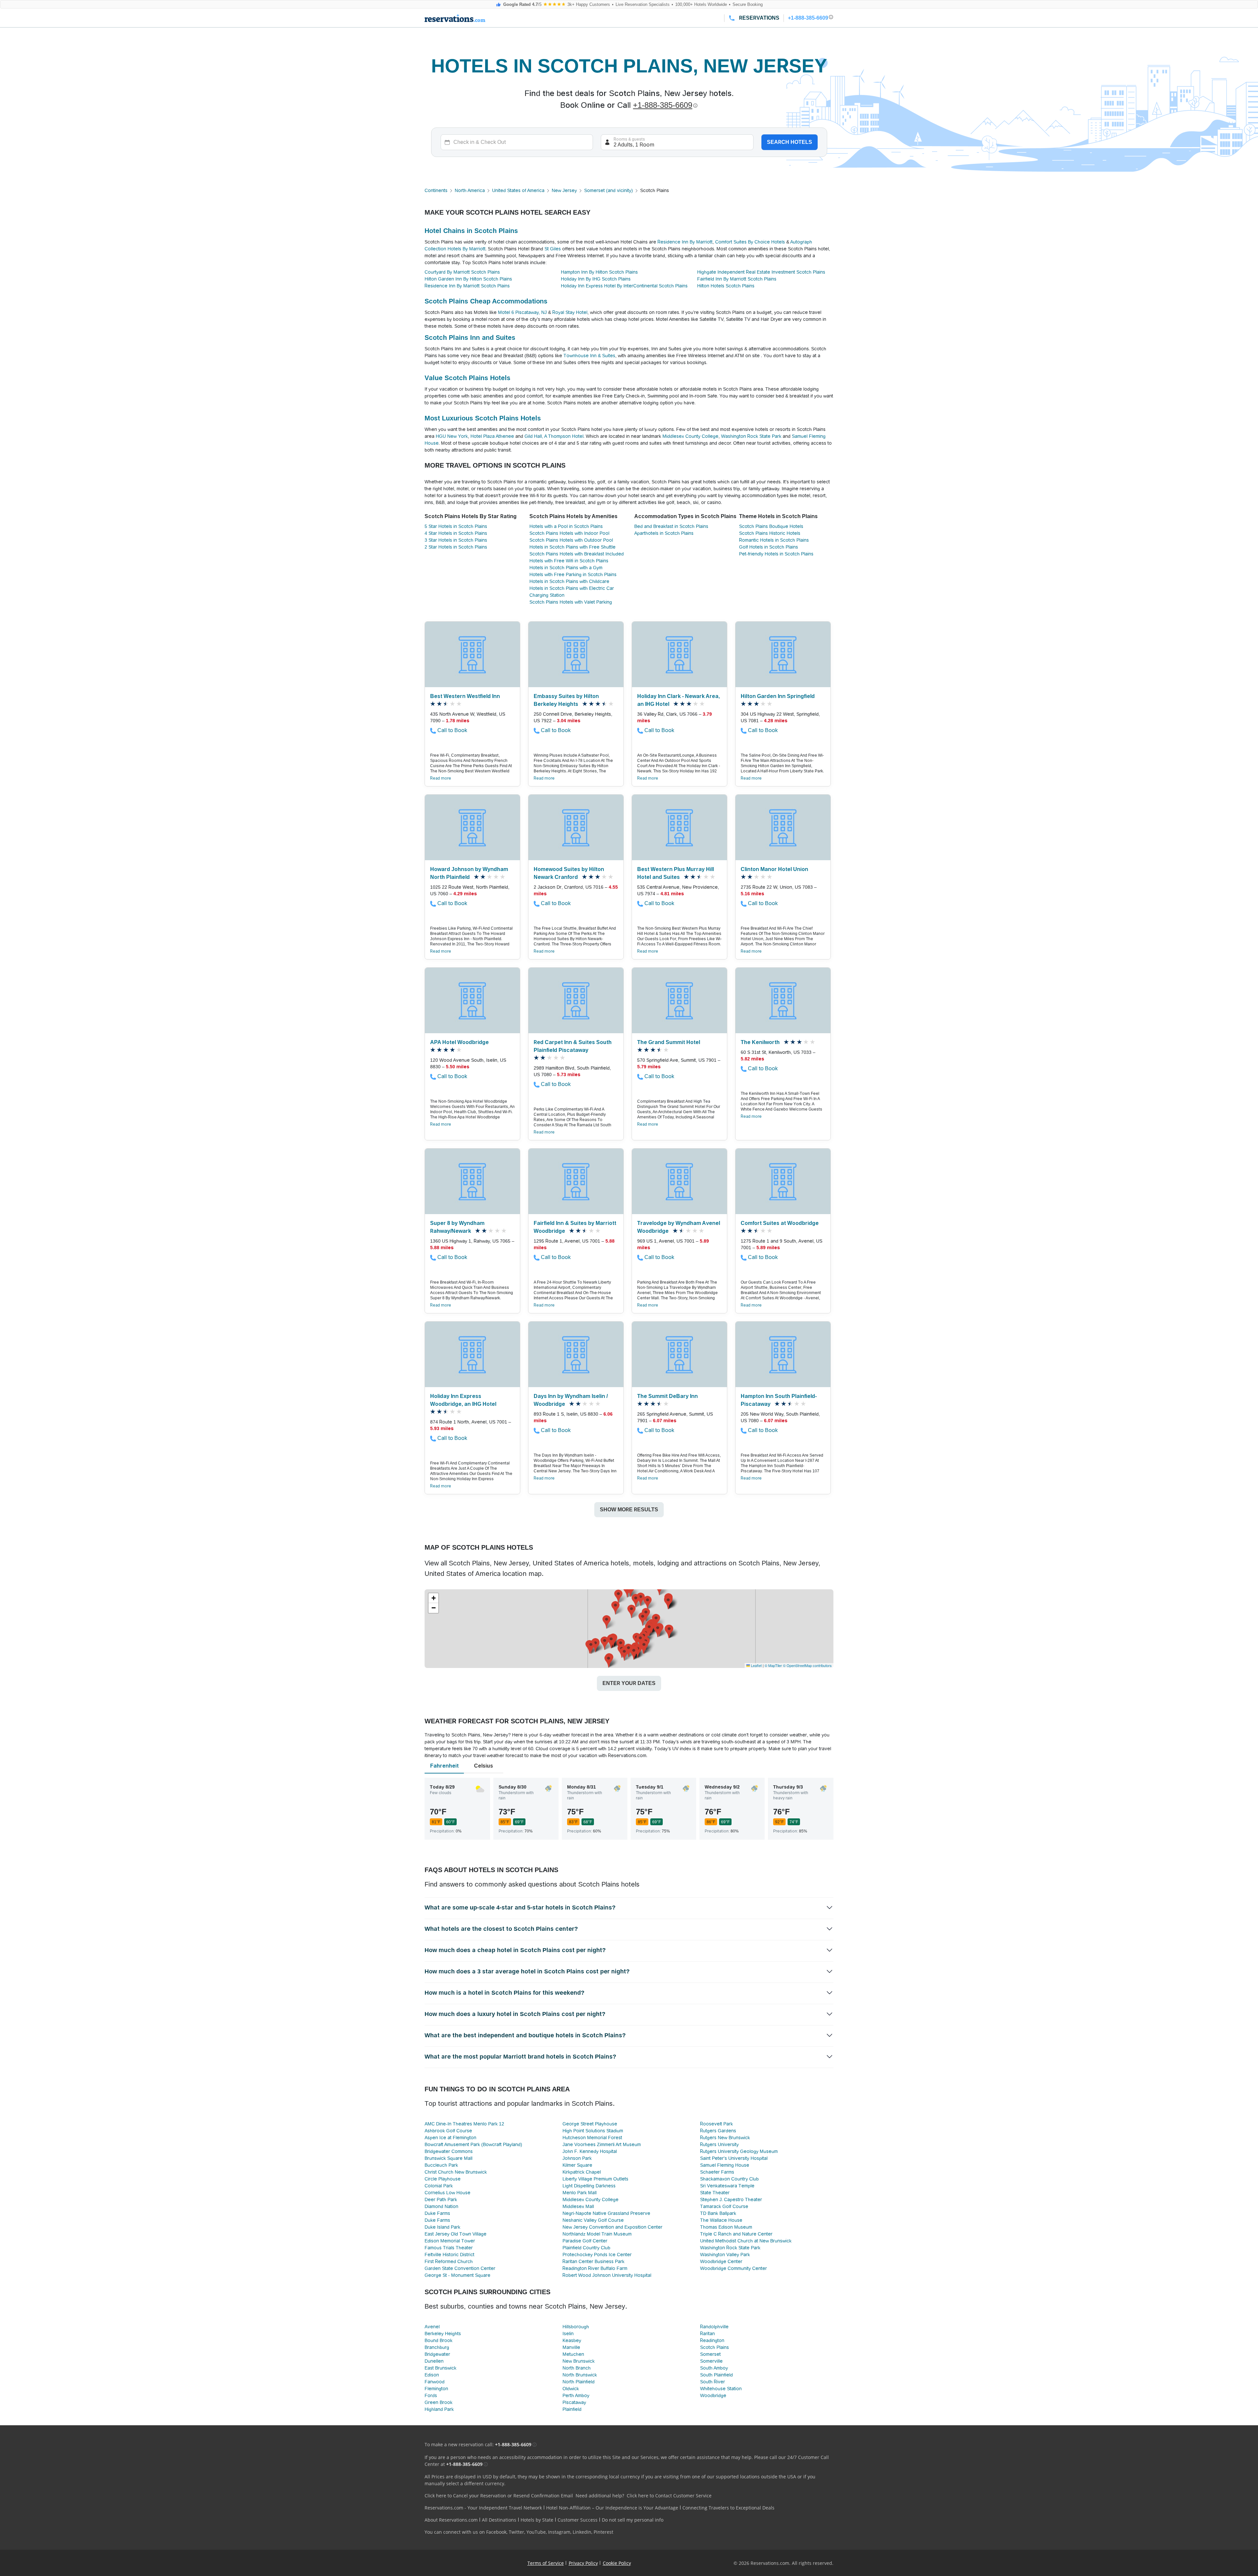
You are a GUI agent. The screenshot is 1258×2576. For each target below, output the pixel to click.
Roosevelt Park (716, 2124)
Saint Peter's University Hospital (734, 2158)
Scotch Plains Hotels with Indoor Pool (569, 533)
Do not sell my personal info (633, 2520)
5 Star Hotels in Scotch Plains (456, 526)
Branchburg (437, 2347)
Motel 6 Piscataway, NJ (522, 312)
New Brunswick (579, 2361)
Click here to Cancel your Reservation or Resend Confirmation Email (499, 2496)
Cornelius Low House (448, 2193)
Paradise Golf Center (585, 2241)
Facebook (496, 2532)
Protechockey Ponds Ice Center (597, 2255)
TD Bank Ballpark (718, 2213)
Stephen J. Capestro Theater (731, 2199)
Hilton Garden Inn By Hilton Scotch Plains (468, 279)
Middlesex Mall (578, 2206)
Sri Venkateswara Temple (727, 2186)
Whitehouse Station (721, 2389)
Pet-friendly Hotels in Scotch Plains (776, 554)
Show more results (629, 1510)
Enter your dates (629, 1683)
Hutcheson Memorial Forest (592, 2138)
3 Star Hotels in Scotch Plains (456, 540)
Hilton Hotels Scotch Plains (726, 286)
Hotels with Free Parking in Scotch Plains (573, 574)
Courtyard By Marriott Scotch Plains (462, 272)
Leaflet (756, 1665)
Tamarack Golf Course (724, 2206)
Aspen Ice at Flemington (450, 2138)
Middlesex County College (690, 436)
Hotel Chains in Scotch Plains (471, 231)
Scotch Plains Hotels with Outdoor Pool (571, 540)
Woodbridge (713, 2395)
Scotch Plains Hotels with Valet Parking (571, 602)
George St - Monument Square (457, 2275)
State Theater (715, 2193)
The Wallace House (721, 2220)
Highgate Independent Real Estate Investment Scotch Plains (761, 272)
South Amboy (714, 2368)
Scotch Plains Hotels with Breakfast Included (577, 554)
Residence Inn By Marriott (685, 242)
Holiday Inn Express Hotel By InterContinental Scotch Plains (624, 286)
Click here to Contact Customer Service (669, 2496)
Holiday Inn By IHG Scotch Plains (596, 279)
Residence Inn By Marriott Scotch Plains (467, 286)
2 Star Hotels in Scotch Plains (456, 547)
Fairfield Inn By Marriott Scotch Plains (737, 279)
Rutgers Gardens (718, 2131)
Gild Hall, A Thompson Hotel (554, 436)
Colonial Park (439, 2186)
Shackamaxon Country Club (729, 2179)
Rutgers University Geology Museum (739, 2151)
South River (713, 2382)
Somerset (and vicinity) (609, 190)
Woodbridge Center (721, 2261)
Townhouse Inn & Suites (589, 356)
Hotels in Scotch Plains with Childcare (569, 581)
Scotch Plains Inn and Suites (470, 338)
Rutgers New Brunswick (725, 2138)
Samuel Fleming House (725, 2165)
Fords (431, 2395)
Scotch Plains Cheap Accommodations (486, 301)
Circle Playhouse (443, 2179)
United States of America (518, 190)
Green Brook (438, 2402)
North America (470, 190)
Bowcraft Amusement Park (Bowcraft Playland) (473, 2144)
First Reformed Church (449, 2261)
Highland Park (439, 2409)
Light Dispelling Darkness (589, 2186)
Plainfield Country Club (586, 2248)
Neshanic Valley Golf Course (593, 2220)
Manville (571, 2347)
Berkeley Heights (443, 2334)
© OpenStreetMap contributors (807, 1665)
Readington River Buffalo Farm (595, 2268)
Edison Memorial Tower (450, 2241)
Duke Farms (437, 2213)
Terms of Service (546, 2563)
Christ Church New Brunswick (456, 2172)
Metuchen (573, 2354)
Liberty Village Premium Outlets (595, 2179)
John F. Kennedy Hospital (590, 2151)
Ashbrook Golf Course (448, 2131)
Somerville (711, 2361)
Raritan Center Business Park (593, 2261)
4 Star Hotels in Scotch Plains (456, 533)
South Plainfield (716, 2375)
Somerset (710, 2354)
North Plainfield (579, 2382)
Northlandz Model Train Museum (597, 2234)
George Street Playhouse (590, 2124)
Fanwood (435, 2382)
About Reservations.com (451, 2520)
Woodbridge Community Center (734, 2268)
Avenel (432, 2327)
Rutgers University (719, 2144)
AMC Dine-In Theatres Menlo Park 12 (464, 2124)
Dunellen (434, 2361)
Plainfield (572, 2409)
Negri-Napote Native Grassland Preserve (606, 2213)
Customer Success (578, 2520)
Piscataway (574, 2402)
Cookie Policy (617, 2563)
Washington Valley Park (725, 2255)
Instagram (559, 2532)
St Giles (553, 249)
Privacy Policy (583, 2563)
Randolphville (714, 2327)
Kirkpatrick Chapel (582, 2172)
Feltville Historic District (449, 2255)
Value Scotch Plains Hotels (467, 378)
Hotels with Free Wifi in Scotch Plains (569, 561)
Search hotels (790, 142)
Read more (441, 778)
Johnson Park (577, 2158)
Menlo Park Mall (580, 2193)
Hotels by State (537, 2520)
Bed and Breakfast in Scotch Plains (671, 526)
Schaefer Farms (717, 2172)
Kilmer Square (577, 2165)
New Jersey (564, 190)
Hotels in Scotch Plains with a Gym (566, 568)
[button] (631, 1611)
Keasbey (572, 2340)
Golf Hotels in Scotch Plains (769, 547)
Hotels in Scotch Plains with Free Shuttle (572, 547)
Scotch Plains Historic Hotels (770, 533)
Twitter (516, 2532)
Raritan (707, 2334)
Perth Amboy (576, 2395)
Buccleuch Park (441, 2165)
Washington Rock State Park (751, 436)
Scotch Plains (715, 2347)
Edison (432, 2375)
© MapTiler (773, 1665)
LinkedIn (582, 2532)
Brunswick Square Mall (448, 2158)
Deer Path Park (441, 2199)
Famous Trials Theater (449, 2248)
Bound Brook (438, 2340)
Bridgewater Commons (449, 2151)
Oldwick (571, 2389)
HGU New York (452, 436)
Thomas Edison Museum (726, 2227)
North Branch (577, 2368)
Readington (712, 2340)
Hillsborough (576, 2327)
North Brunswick (580, 2375)
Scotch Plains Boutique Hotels (771, 526)
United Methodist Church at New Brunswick (746, 2241)
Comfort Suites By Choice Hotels (750, 242)
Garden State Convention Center (460, 2268)
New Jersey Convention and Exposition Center (612, 2227)
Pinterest (603, 2532)
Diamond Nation (441, 2206)
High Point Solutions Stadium (593, 2131)
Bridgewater (437, 2354)
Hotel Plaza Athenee (492, 436)
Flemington (436, 2389)
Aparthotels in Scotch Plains (664, 533)
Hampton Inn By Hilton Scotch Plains (599, 272)
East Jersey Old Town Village (456, 2234)
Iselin (568, 2334)
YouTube (536, 2532)
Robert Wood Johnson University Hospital (607, 2275)
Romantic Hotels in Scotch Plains (774, 540)
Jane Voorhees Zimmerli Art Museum (602, 2144)
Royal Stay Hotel (570, 312)
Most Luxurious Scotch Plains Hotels (483, 418)
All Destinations (499, 2520)
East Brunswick (440, 2368)
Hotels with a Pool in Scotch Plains (566, 526)
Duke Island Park (442, 2227)
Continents (436, 190)
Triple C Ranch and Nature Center (736, 2234)
